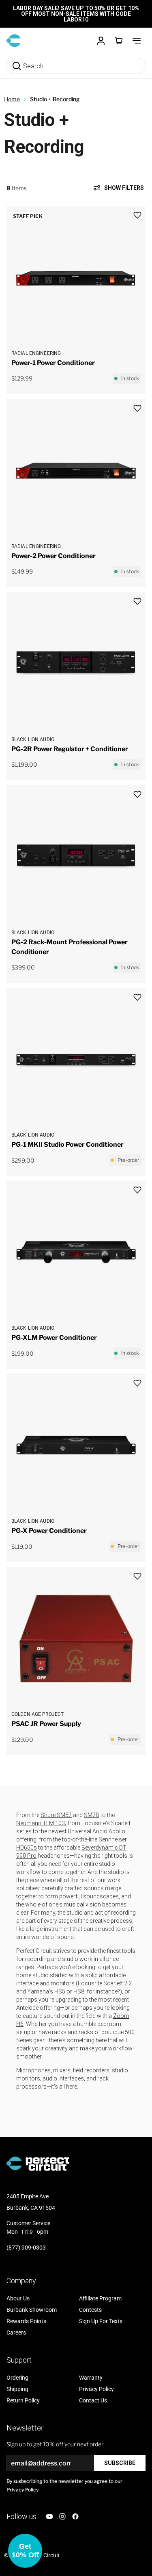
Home (12, 99)
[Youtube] (49, 2516)
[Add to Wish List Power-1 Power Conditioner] (137, 215)
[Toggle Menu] (137, 41)
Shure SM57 (56, 1815)
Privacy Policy (22, 2490)
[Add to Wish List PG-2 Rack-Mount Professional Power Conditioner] (137, 795)
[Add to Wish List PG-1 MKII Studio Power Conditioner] (137, 997)
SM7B (92, 1815)
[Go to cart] (119, 41)
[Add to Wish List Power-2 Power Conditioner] (137, 408)
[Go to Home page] (14, 41)
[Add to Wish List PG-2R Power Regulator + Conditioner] (137, 601)
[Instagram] (62, 2516)
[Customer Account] (101, 41)
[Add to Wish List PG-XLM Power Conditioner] (137, 1190)
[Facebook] (75, 2516)
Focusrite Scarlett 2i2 (105, 1983)
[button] (25, 2551)
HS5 (60, 1991)
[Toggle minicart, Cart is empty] (119, 41)
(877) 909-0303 (26, 2248)
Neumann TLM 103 (41, 1823)
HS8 (79, 1991)
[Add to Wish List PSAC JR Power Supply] (137, 1576)
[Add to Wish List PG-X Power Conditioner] (137, 1383)
